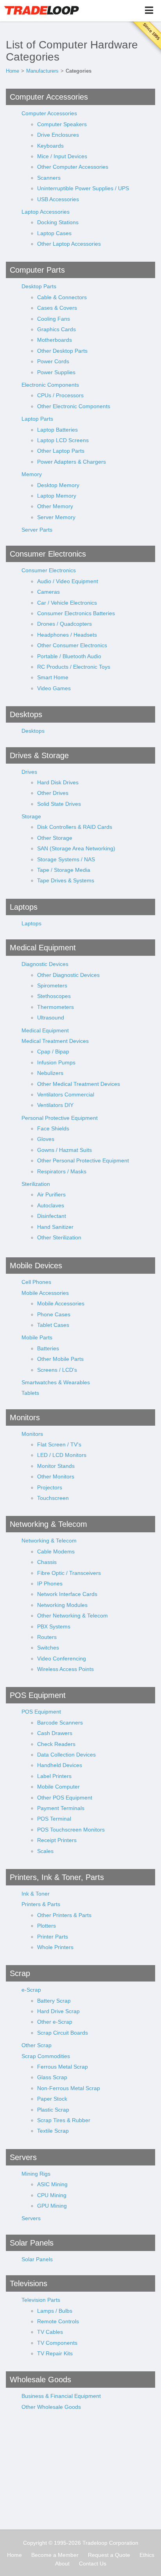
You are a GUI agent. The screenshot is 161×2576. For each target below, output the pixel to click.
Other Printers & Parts (64, 1915)
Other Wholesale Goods (51, 2407)
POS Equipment (38, 1695)
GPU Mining (52, 2206)
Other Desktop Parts (62, 351)
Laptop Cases (54, 233)
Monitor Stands (56, 1466)
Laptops (24, 907)
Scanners (49, 178)
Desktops (26, 714)
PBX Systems (54, 1626)
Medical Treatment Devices (55, 1041)
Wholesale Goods (40, 2380)
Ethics (147, 2555)
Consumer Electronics (48, 554)
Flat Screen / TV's (59, 1444)
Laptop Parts (37, 419)
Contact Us (93, 2564)
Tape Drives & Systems (66, 880)
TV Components (57, 2343)
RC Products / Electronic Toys (74, 667)
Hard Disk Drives (58, 782)
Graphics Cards (56, 329)
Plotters (47, 1926)
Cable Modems (56, 1551)
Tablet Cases (53, 1325)
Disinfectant (52, 1216)
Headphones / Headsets (67, 635)
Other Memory (55, 506)
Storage (31, 816)
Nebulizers (50, 1073)
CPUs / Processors (60, 395)
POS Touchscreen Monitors (71, 1830)
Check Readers (56, 1744)
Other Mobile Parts (60, 1359)
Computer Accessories (49, 97)
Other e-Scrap (55, 2022)
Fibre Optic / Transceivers (69, 1573)
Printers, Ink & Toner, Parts (57, 1877)
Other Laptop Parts (61, 451)
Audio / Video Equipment (68, 581)
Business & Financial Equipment (61, 2396)
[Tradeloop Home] (41, 10)
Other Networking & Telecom (72, 1616)
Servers (23, 2157)
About (62, 2564)
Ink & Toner (36, 1894)
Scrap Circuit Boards (63, 2033)
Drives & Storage (39, 755)
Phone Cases (54, 1314)
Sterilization (36, 1184)
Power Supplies (56, 372)
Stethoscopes (54, 996)
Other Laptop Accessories (69, 244)
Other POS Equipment (65, 1798)
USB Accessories (58, 199)
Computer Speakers (62, 124)
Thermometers (55, 1007)
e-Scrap (31, 1990)
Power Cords (53, 361)
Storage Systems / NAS (66, 859)
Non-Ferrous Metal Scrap (69, 2088)
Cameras (48, 592)
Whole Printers (55, 1947)
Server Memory (56, 517)
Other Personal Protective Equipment (83, 1160)
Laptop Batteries (57, 430)
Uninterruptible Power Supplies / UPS (83, 188)
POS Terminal (54, 1819)
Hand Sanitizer (55, 1227)
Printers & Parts (41, 1904)
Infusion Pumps (56, 1062)
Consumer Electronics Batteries (76, 613)
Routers (47, 1637)
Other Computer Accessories (73, 167)
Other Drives (53, 793)
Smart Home (53, 677)
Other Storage (55, 838)
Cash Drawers (55, 1733)
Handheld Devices (60, 1765)
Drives (29, 772)
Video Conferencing (62, 1658)
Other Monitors (56, 1476)
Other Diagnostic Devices (68, 975)
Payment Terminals (61, 1808)
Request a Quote (109, 2555)
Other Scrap (37, 2045)
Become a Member (55, 2555)
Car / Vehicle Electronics (67, 603)
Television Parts (41, 2300)
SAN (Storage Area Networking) (76, 848)
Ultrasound (51, 1018)
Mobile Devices (36, 1266)
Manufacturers (42, 71)
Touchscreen (53, 1498)
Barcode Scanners (60, 1723)
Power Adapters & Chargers (72, 462)
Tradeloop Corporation (110, 2543)
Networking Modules (62, 1605)
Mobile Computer (58, 1787)
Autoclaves (51, 1205)
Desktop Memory (58, 485)
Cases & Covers (57, 308)
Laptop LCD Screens (63, 440)
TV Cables (50, 2332)
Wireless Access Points (65, 1669)
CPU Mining (52, 2195)
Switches (48, 1648)
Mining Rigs (36, 2174)
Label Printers (54, 1776)
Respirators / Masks (62, 1171)
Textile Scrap (53, 2131)
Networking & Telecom (48, 1524)
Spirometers (52, 985)
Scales (45, 1851)
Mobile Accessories (45, 1293)
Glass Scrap (52, 2077)
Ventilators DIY (55, 1105)
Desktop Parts (39, 286)
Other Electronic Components (74, 406)
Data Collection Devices (66, 1755)
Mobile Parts (37, 1337)
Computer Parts (37, 270)
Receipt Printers (57, 1840)
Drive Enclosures (58, 135)
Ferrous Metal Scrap (63, 2067)
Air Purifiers (51, 1194)
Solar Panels (32, 2243)
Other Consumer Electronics (72, 645)
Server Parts (37, 530)
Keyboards (50, 146)
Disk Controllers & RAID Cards (75, 827)
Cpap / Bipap (53, 1051)
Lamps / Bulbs (55, 2311)
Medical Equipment (43, 948)
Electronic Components (50, 385)
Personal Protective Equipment (60, 1118)
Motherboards (55, 340)
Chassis (47, 1562)
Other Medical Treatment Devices (79, 1084)
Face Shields (53, 1128)
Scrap (20, 1973)
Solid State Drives (59, 804)
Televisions (29, 2283)
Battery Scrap (54, 2001)
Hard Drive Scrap (58, 2011)
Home (13, 71)
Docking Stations (58, 222)
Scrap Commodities (46, 2056)
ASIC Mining (52, 2184)
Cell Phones (36, 1282)
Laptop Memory (57, 496)
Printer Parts (53, 1937)
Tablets (30, 1393)
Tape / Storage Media (64, 870)
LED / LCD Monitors (62, 1455)
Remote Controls (58, 2321)
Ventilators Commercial (66, 1094)
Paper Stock (52, 2099)
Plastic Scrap (53, 2110)
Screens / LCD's (57, 1370)
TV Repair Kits (55, 2353)
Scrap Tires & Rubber (64, 2120)
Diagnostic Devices (45, 964)
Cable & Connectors (62, 297)
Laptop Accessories (46, 212)
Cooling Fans (54, 319)
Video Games (54, 688)
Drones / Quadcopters (64, 624)
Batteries (48, 1348)
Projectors (50, 1487)
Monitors (25, 1417)
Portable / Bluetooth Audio (69, 656)
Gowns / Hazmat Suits (64, 1150)
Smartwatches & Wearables (56, 1382)
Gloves (46, 1139)
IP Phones (50, 1583)
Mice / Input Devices (62, 156)
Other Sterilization (59, 1237)
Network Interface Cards (67, 1594)
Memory (32, 474)
